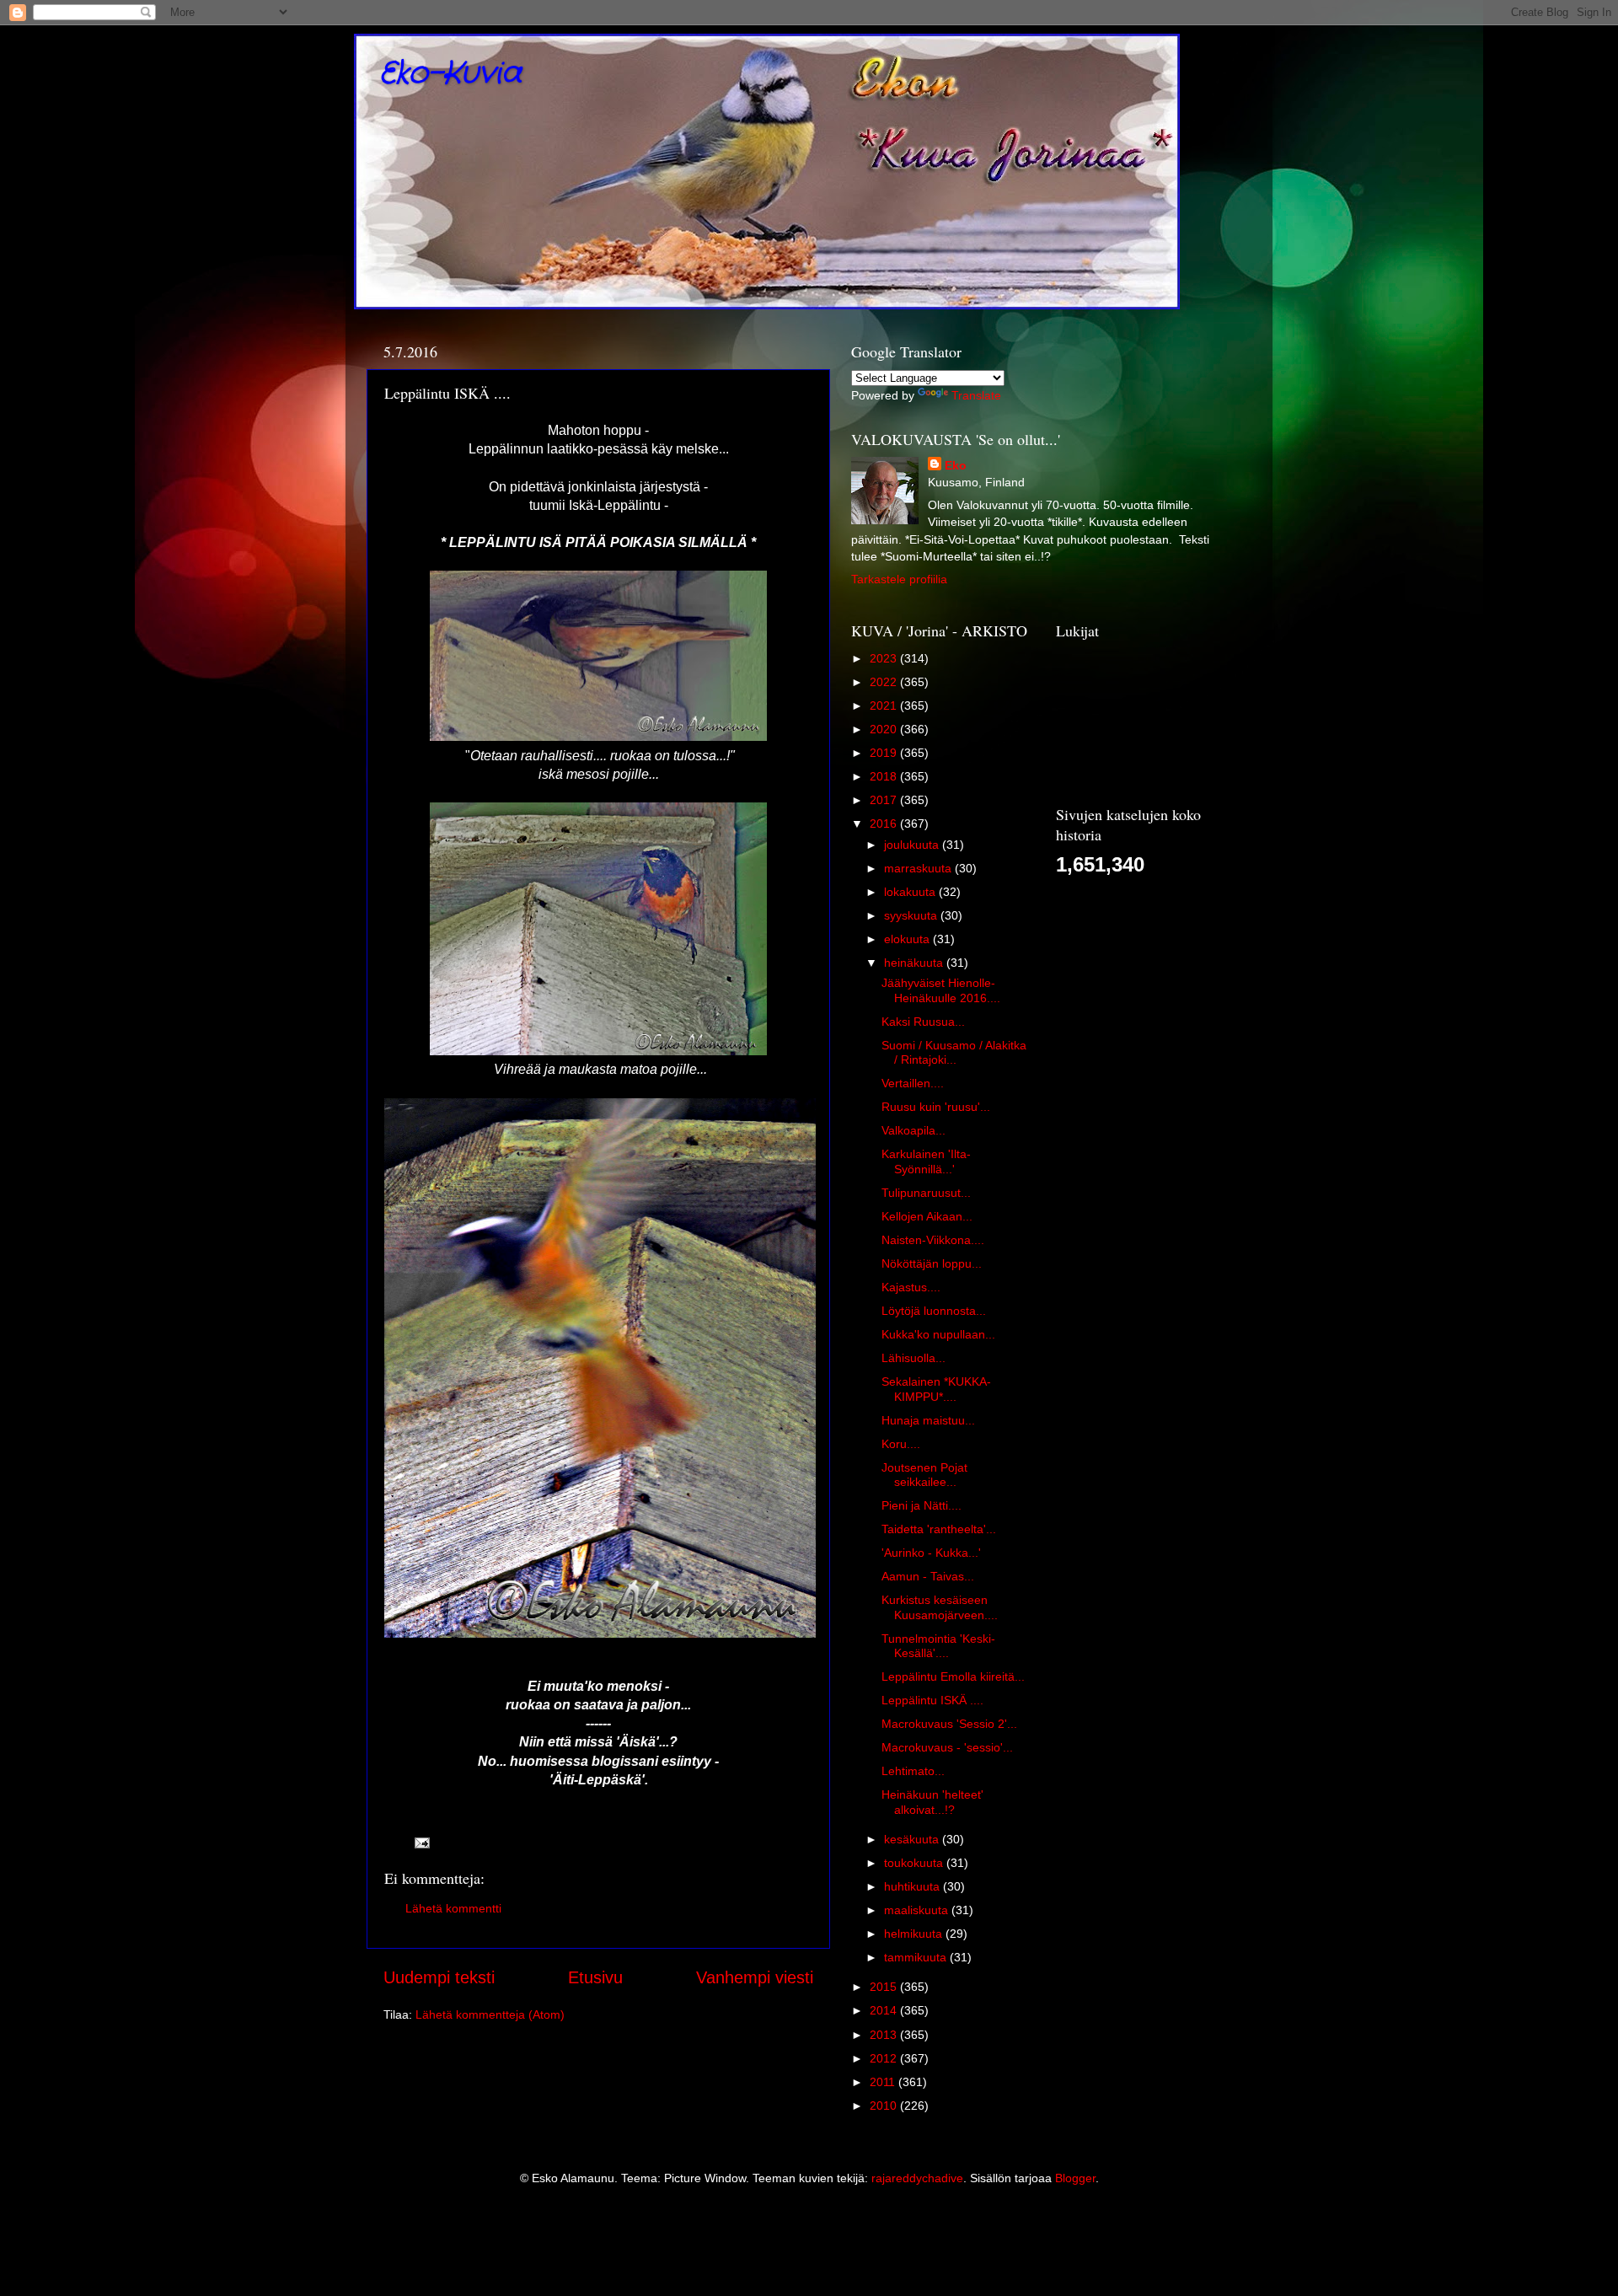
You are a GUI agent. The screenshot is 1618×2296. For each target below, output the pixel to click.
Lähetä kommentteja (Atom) (490, 2014)
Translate (976, 395)
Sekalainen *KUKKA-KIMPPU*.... (936, 1389)
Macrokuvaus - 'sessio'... (947, 1747)
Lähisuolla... (913, 1358)
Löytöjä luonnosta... (934, 1311)
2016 (885, 823)
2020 (885, 729)
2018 (885, 776)
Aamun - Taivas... (928, 1576)
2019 (885, 753)
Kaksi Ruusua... (923, 1022)
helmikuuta (915, 1934)
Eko (956, 465)
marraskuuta (919, 868)
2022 (885, 682)
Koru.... (901, 1444)
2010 (885, 2106)
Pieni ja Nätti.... (922, 1505)
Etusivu (595, 1977)
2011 (884, 2082)
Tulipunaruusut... (926, 1193)
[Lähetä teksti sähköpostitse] (421, 1842)
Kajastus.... (911, 1287)
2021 (885, 705)
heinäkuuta (915, 963)
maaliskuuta (918, 1910)
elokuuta (908, 939)
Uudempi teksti (439, 1977)
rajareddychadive (917, 2178)
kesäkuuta (913, 1839)
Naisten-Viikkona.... (933, 1240)
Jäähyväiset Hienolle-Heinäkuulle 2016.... (941, 990)
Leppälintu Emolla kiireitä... (953, 1676)
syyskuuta (912, 915)
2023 (885, 658)
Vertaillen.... (913, 1083)
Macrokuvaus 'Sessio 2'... (949, 1724)
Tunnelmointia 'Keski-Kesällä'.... (938, 1646)
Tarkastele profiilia (899, 579)
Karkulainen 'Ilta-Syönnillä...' (926, 1161)
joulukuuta (913, 845)
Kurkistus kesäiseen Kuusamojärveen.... (940, 1607)
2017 (885, 800)
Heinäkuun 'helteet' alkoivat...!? (932, 1802)
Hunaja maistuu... (928, 1420)
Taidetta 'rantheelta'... (939, 1529)
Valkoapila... (913, 1130)
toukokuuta (915, 1863)
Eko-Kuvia (450, 74)
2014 (885, 2010)
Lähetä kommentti (453, 1908)
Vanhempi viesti (755, 1977)
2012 (885, 2058)
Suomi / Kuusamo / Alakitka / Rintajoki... (954, 1052)
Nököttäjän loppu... (932, 1263)
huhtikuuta (913, 1886)
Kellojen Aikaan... (927, 1216)
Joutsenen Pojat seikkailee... (924, 1475)
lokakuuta (911, 892)
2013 (885, 2035)
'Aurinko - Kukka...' (931, 1553)
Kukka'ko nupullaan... (938, 1334)
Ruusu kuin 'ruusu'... (936, 1107)
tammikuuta (917, 1957)
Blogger (1075, 2178)
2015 (885, 1987)
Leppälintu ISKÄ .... (932, 1700)
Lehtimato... (913, 1771)
